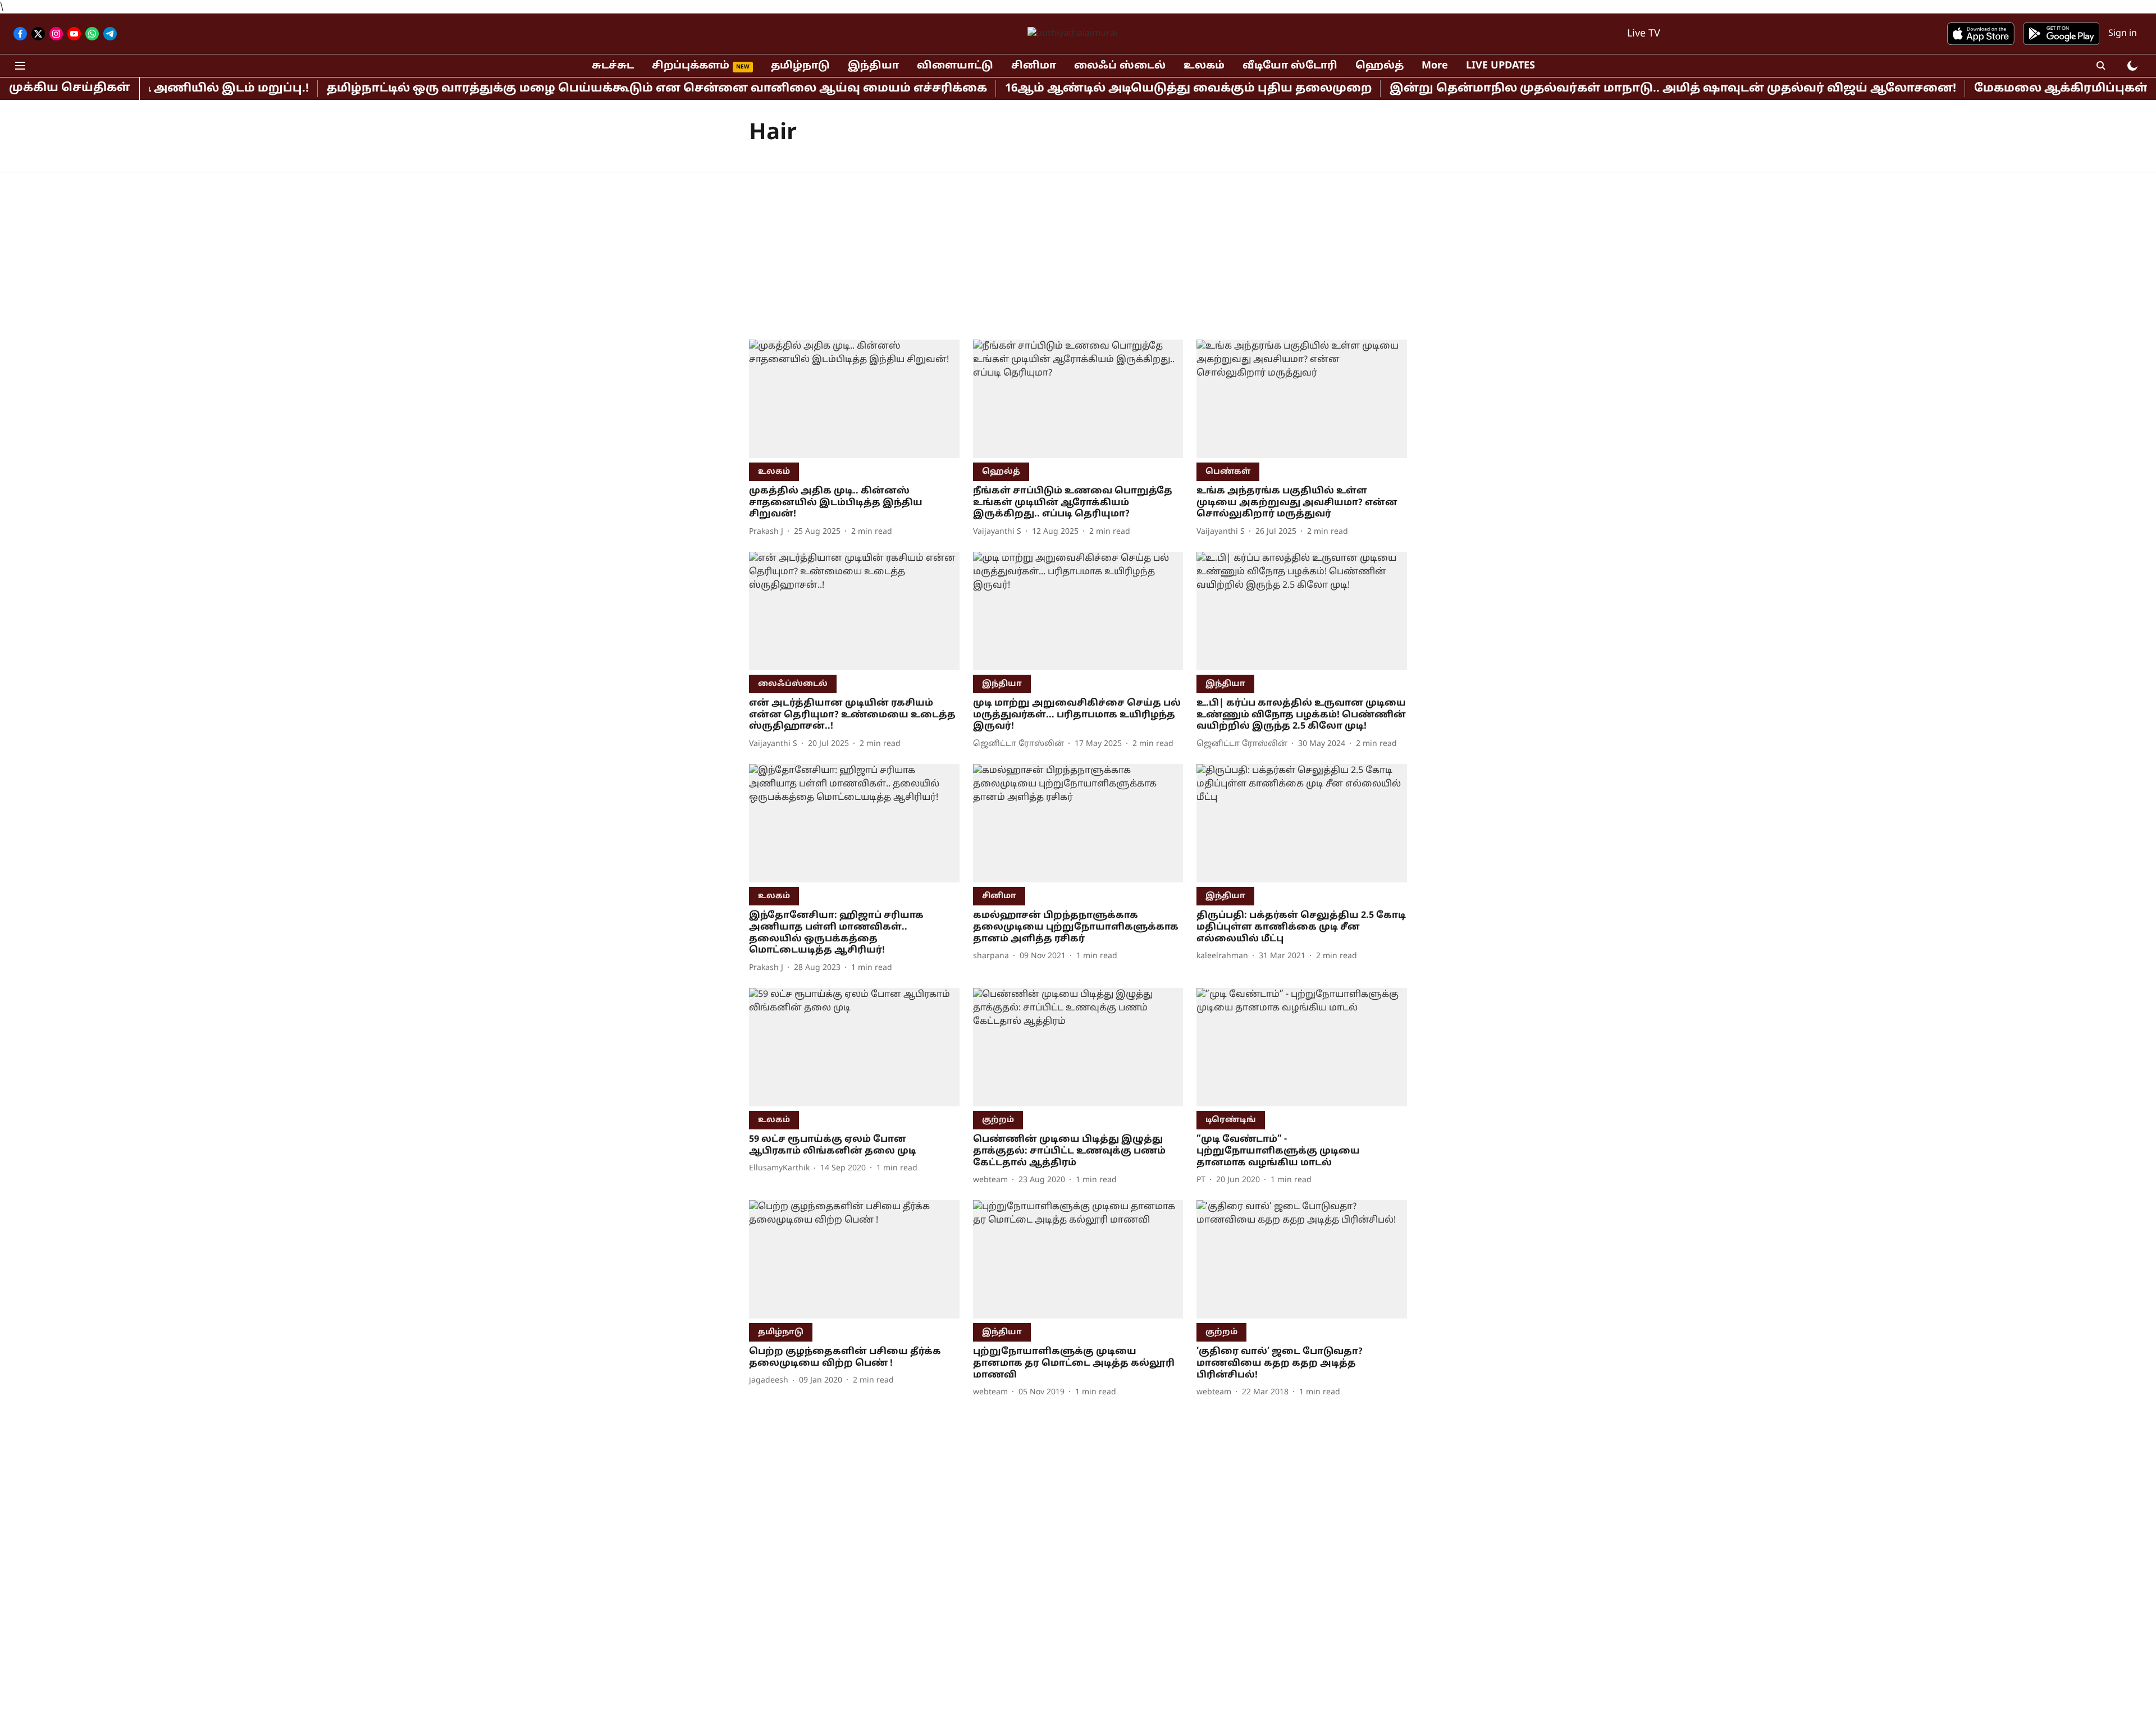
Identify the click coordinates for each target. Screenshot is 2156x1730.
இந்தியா (873, 66)
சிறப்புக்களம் (691, 66)
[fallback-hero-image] (854, 399)
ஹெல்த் (1380, 66)
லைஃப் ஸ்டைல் (1120, 66)
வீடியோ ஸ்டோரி (1290, 66)
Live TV (1644, 34)
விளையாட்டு (955, 66)
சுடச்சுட (613, 66)
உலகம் (1204, 66)
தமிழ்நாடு (800, 66)
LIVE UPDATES (1500, 66)
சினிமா (1034, 66)
